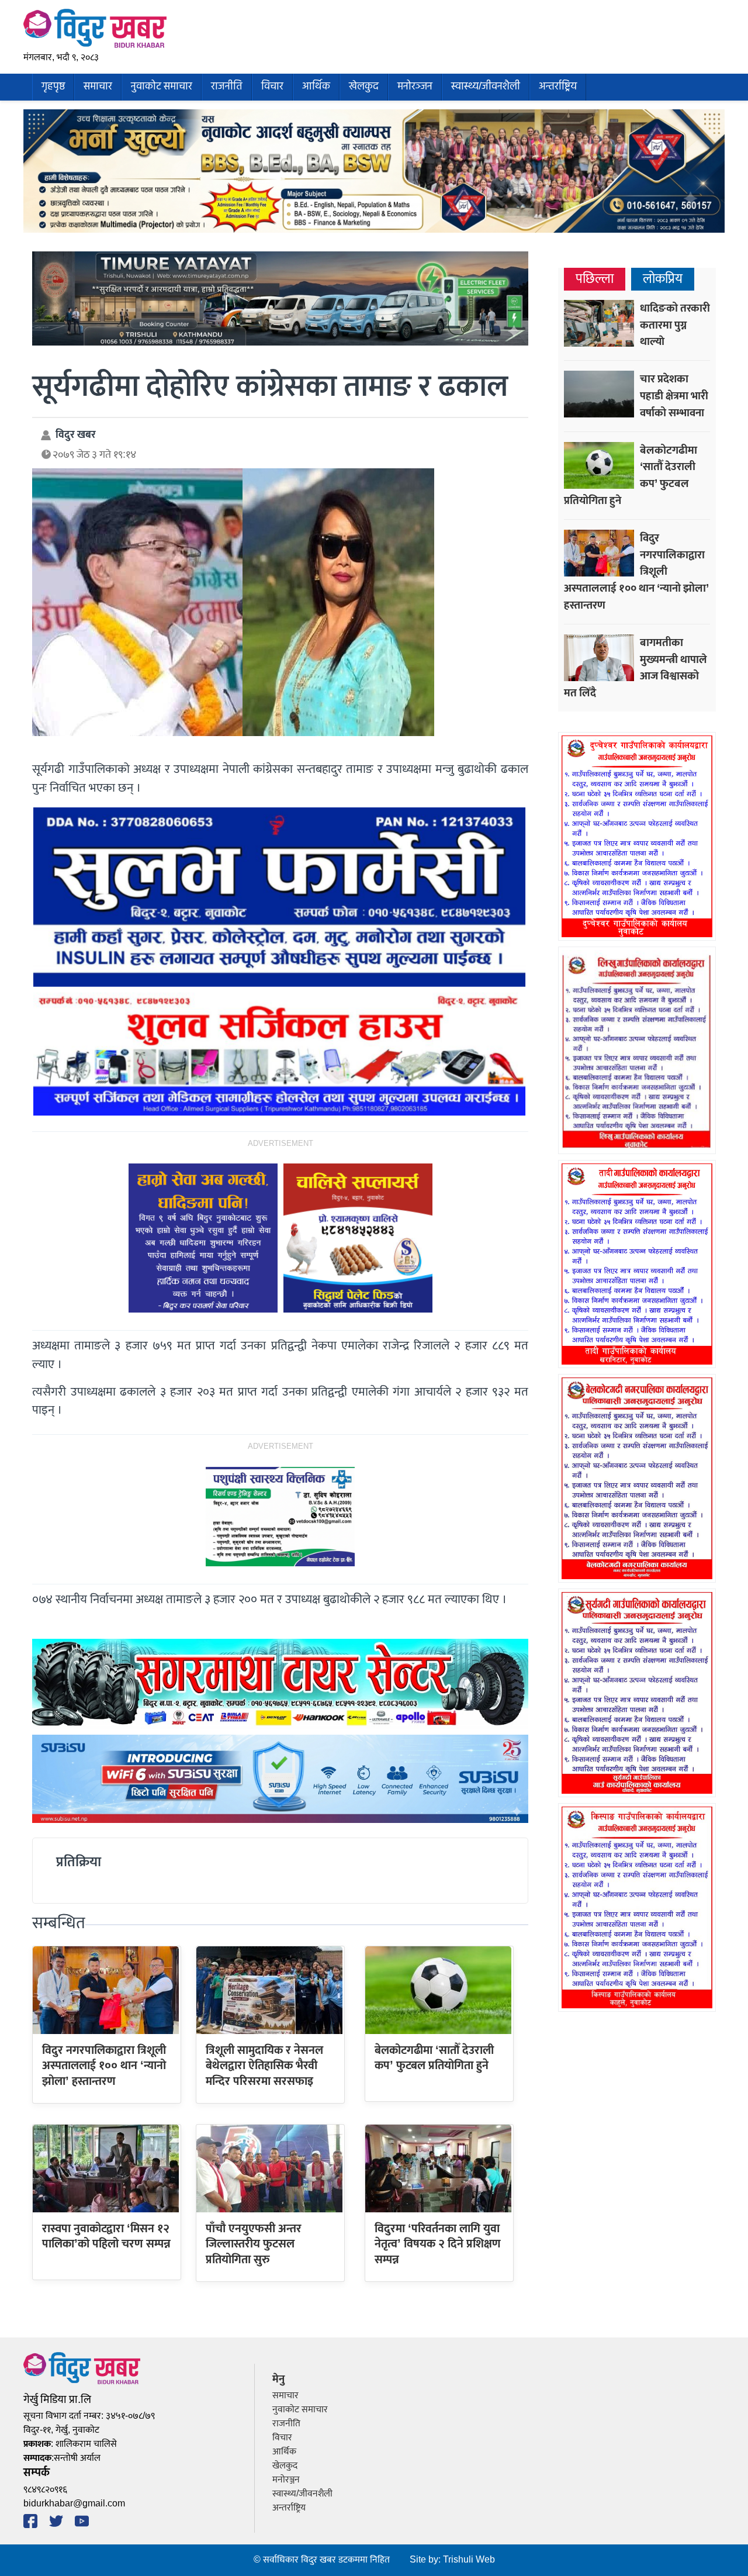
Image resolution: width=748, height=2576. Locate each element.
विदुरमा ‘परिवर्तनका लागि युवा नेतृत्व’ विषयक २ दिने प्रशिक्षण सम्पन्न (438, 2244)
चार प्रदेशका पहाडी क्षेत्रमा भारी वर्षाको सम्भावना (674, 396)
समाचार (98, 87)
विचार (272, 87)
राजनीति (227, 87)
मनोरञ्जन (415, 87)
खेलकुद (364, 87)
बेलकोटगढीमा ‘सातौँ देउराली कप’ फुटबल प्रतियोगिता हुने (434, 2058)
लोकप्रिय (663, 279)
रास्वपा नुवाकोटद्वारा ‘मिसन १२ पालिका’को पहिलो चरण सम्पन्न (106, 2236)
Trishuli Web (469, 2560)
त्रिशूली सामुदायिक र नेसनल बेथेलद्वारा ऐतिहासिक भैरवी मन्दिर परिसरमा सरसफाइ (264, 2066)
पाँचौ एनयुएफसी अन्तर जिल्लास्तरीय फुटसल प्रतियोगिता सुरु (254, 2244)
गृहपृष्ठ (53, 87)
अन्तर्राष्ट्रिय (558, 87)
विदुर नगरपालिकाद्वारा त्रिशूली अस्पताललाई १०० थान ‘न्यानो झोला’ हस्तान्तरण (104, 2066)
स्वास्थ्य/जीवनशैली (486, 87)
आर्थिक (316, 87)
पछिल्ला (595, 279)
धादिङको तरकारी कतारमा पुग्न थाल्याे (675, 325)
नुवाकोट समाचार (162, 87)
